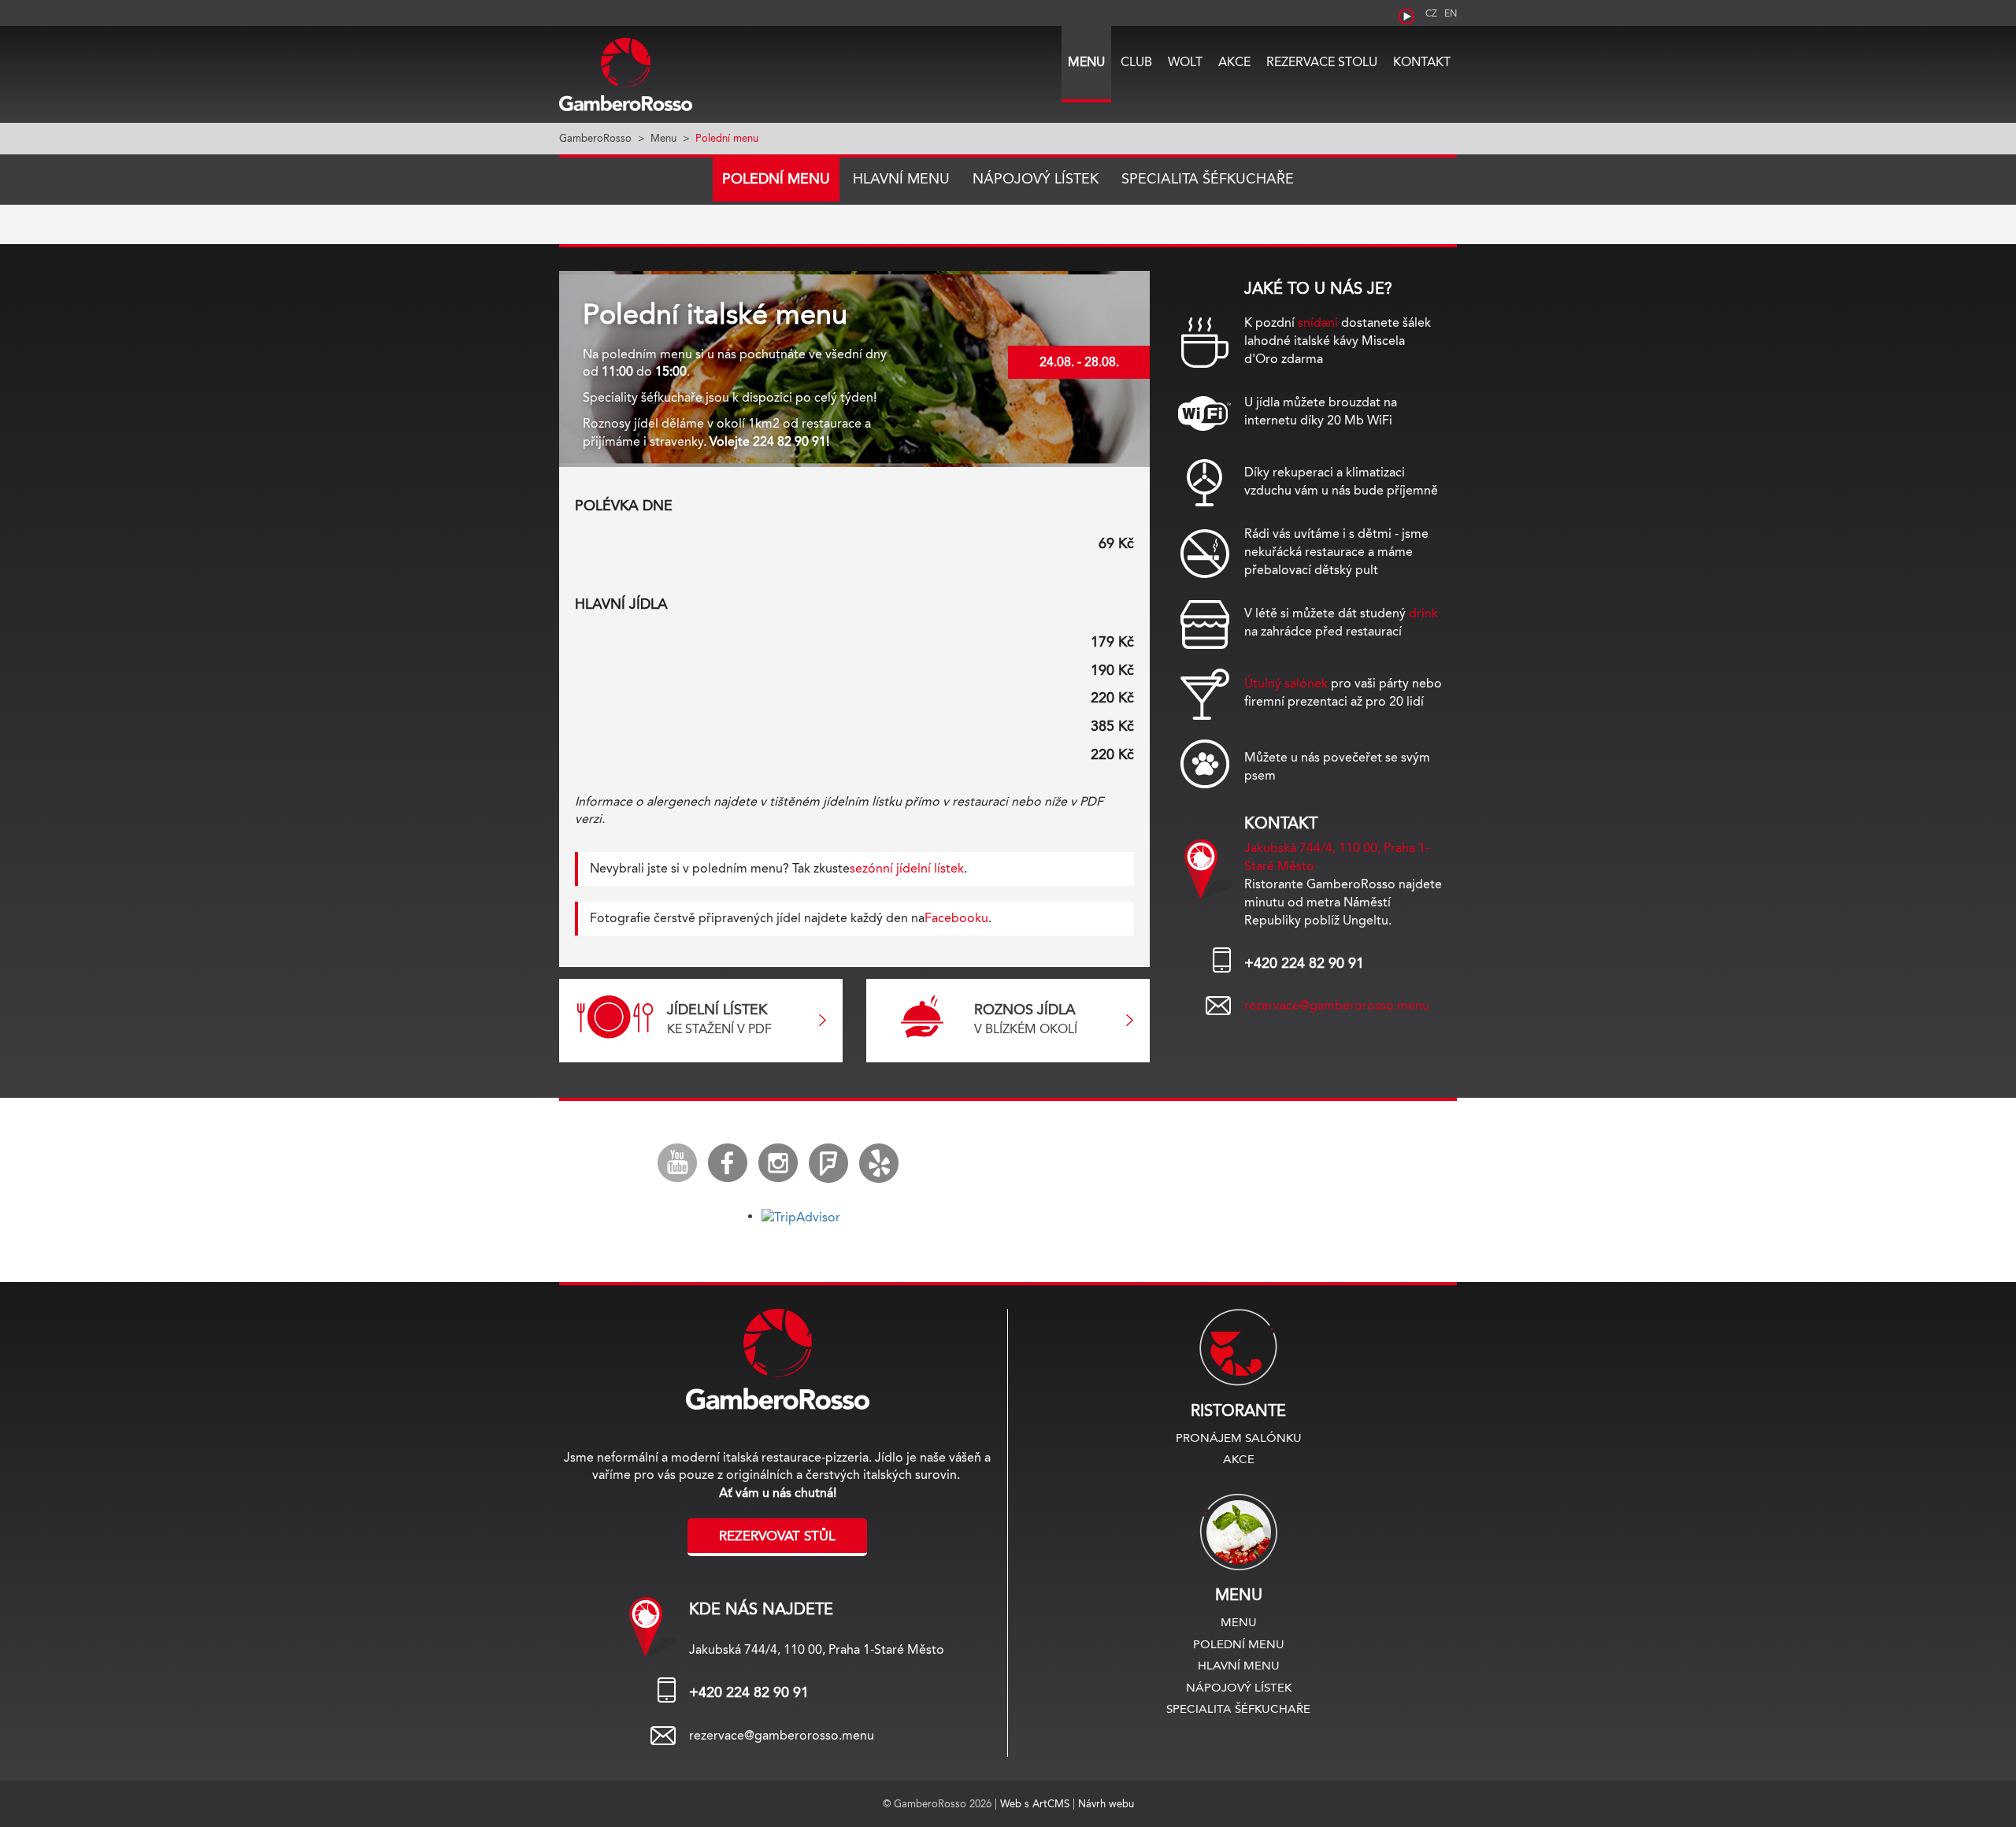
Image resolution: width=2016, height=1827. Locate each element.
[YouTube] (677, 1163)
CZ (1431, 13)
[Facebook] (728, 1163)
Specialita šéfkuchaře (1208, 179)
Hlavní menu (901, 179)
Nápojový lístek (1036, 179)
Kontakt (1422, 62)
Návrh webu (1106, 1803)
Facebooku (956, 918)
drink (1423, 613)
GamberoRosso (595, 138)
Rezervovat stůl (777, 1536)
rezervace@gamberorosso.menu (1337, 1005)
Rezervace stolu (1322, 62)
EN (1451, 13)
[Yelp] (879, 1163)
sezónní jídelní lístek (907, 868)
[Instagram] (778, 1163)
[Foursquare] (828, 1163)
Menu (1086, 62)
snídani (1318, 322)
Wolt (1185, 62)
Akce (1234, 62)
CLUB (1136, 62)
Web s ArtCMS (1036, 1803)
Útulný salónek (1286, 683)
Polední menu (776, 179)
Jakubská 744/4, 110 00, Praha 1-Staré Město (817, 1649)
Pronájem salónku (1239, 1438)
